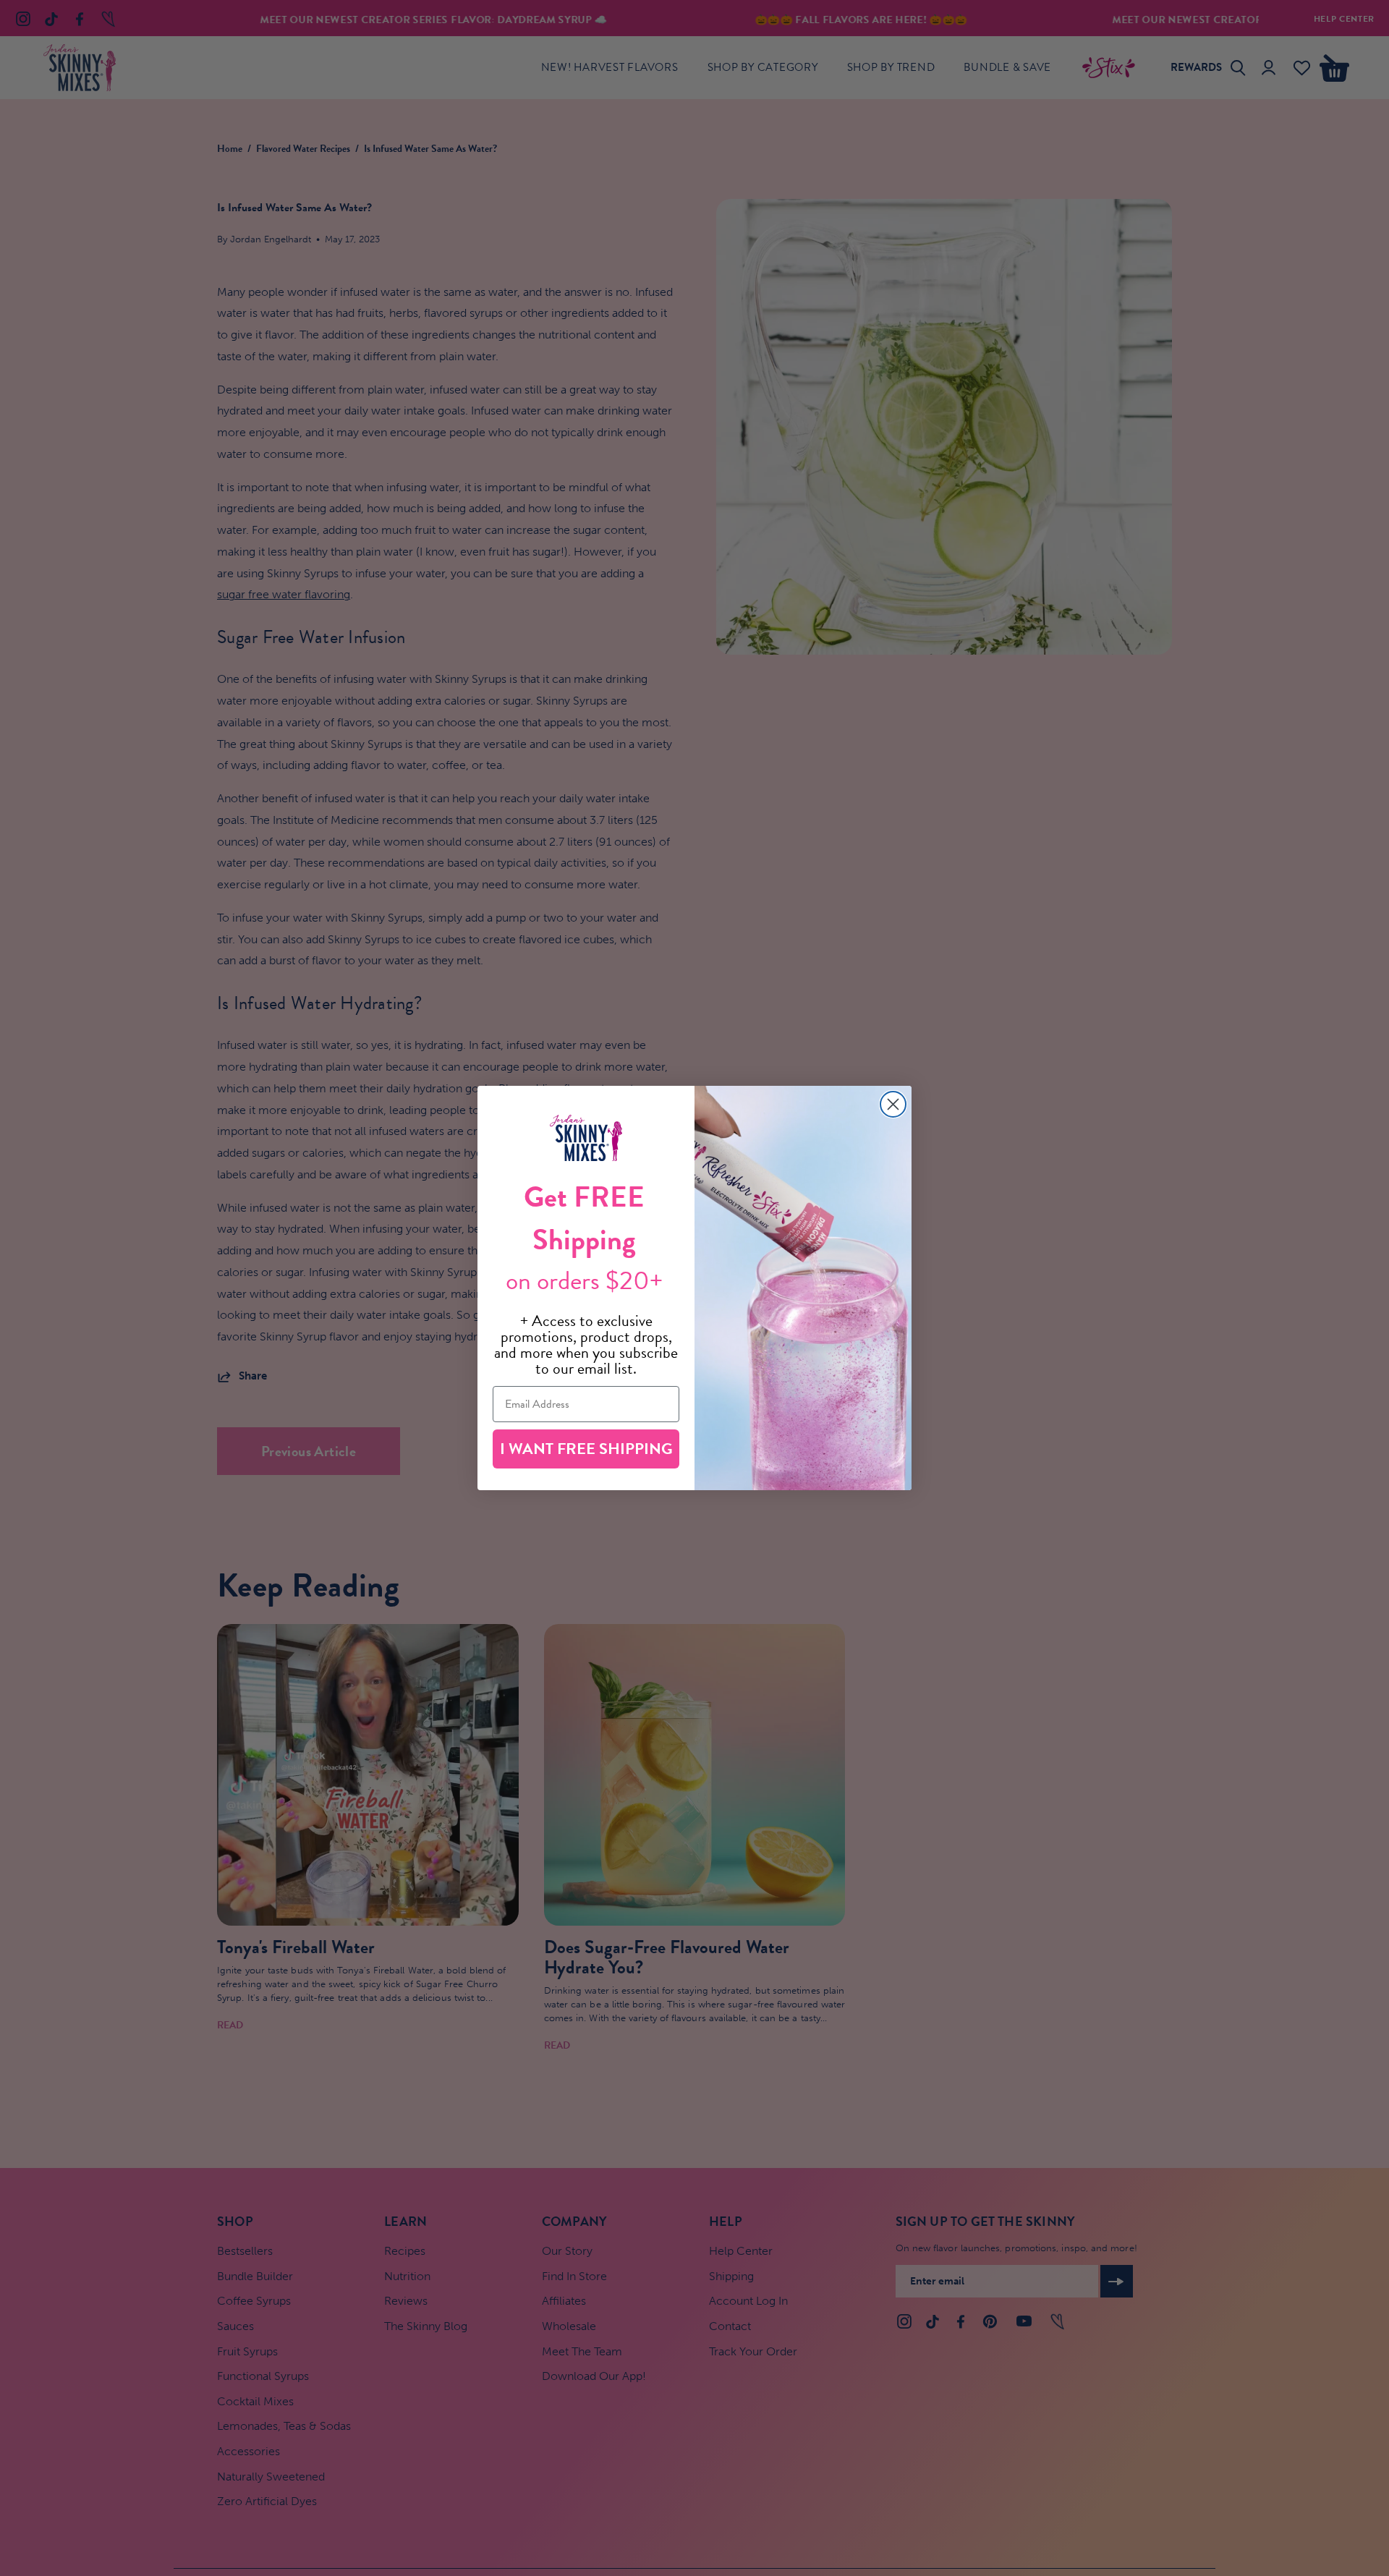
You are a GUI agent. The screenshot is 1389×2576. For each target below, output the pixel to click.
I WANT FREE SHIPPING (586, 1449)
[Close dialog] (893, 1104)
